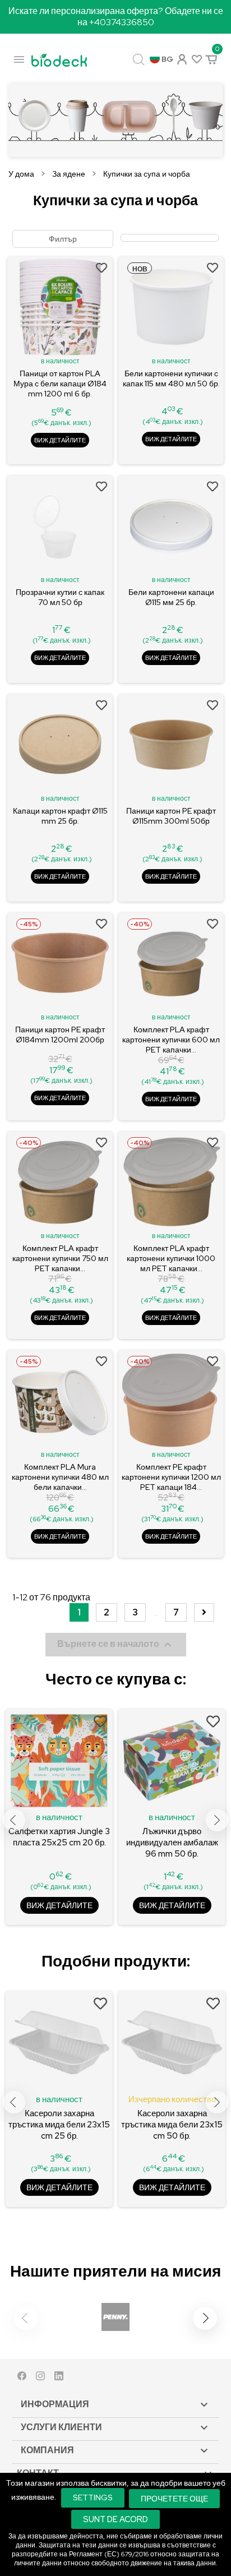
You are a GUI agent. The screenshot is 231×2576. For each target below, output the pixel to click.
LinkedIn (59, 2378)
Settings (93, 2497)
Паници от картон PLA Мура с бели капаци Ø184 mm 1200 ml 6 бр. (60, 384)
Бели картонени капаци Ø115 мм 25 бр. (171, 597)
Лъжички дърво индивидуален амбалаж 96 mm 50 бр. (172, 1843)
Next (217, 1820)
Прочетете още (174, 2498)
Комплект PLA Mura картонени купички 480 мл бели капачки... (60, 1477)
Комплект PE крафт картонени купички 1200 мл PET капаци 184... (171, 1477)
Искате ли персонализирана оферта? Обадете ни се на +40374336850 (116, 17)
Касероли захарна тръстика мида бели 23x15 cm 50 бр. (172, 2125)
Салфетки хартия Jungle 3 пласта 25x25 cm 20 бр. (59, 1837)
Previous (14, 1820)
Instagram (40, 2378)
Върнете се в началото (116, 1645)
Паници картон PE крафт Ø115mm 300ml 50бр (171, 816)
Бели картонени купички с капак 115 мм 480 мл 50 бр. (171, 378)
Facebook (22, 2378)
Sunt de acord (115, 2519)
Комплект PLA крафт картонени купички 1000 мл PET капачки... (171, 1258)
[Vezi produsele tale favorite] (196, 59)
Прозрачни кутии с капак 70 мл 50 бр (60, 597)
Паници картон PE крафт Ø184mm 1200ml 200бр (60, 1035)
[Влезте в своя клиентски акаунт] (181, 58)
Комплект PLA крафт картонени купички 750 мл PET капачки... (60, 1258)
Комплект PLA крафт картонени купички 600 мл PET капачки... (171, 1040)
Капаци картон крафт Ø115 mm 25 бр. (60, 816)
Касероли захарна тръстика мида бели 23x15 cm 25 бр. (59, 2125)
